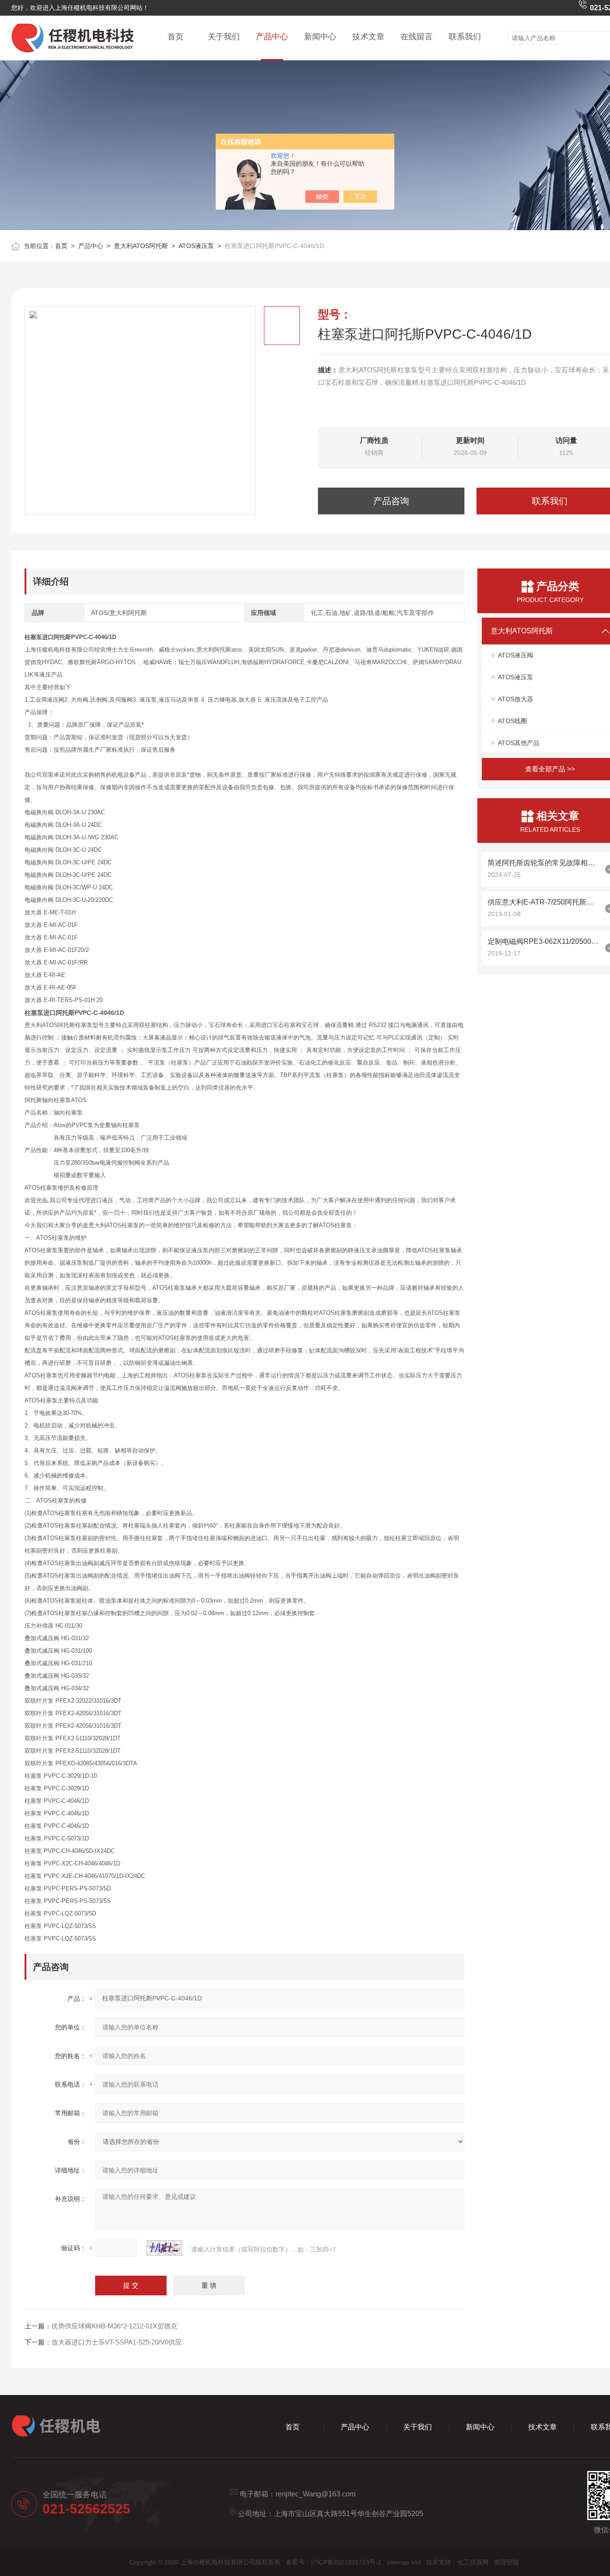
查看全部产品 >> (550, 769)
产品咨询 (391, 501)
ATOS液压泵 (196, 246)
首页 (175, 37)
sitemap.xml (404, 2562)
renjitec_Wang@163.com (315, 2494)
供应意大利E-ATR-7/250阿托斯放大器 (544, 902)
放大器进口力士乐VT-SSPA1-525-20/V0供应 (117, 2342)
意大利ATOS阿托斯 (141, 246)
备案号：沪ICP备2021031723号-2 (334, 2562)
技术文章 (368, 37)
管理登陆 (506, 2562)
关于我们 (224, 37)
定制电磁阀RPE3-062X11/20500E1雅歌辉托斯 (544, 941)
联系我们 (465, 37)
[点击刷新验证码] (164, 2248)
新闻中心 (320, 37)
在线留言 (417, 37)
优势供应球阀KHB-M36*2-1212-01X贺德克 (114, 2326)
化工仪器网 (473, 2562)
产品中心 (272, 37)
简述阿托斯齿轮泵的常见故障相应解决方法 (544, 863)
